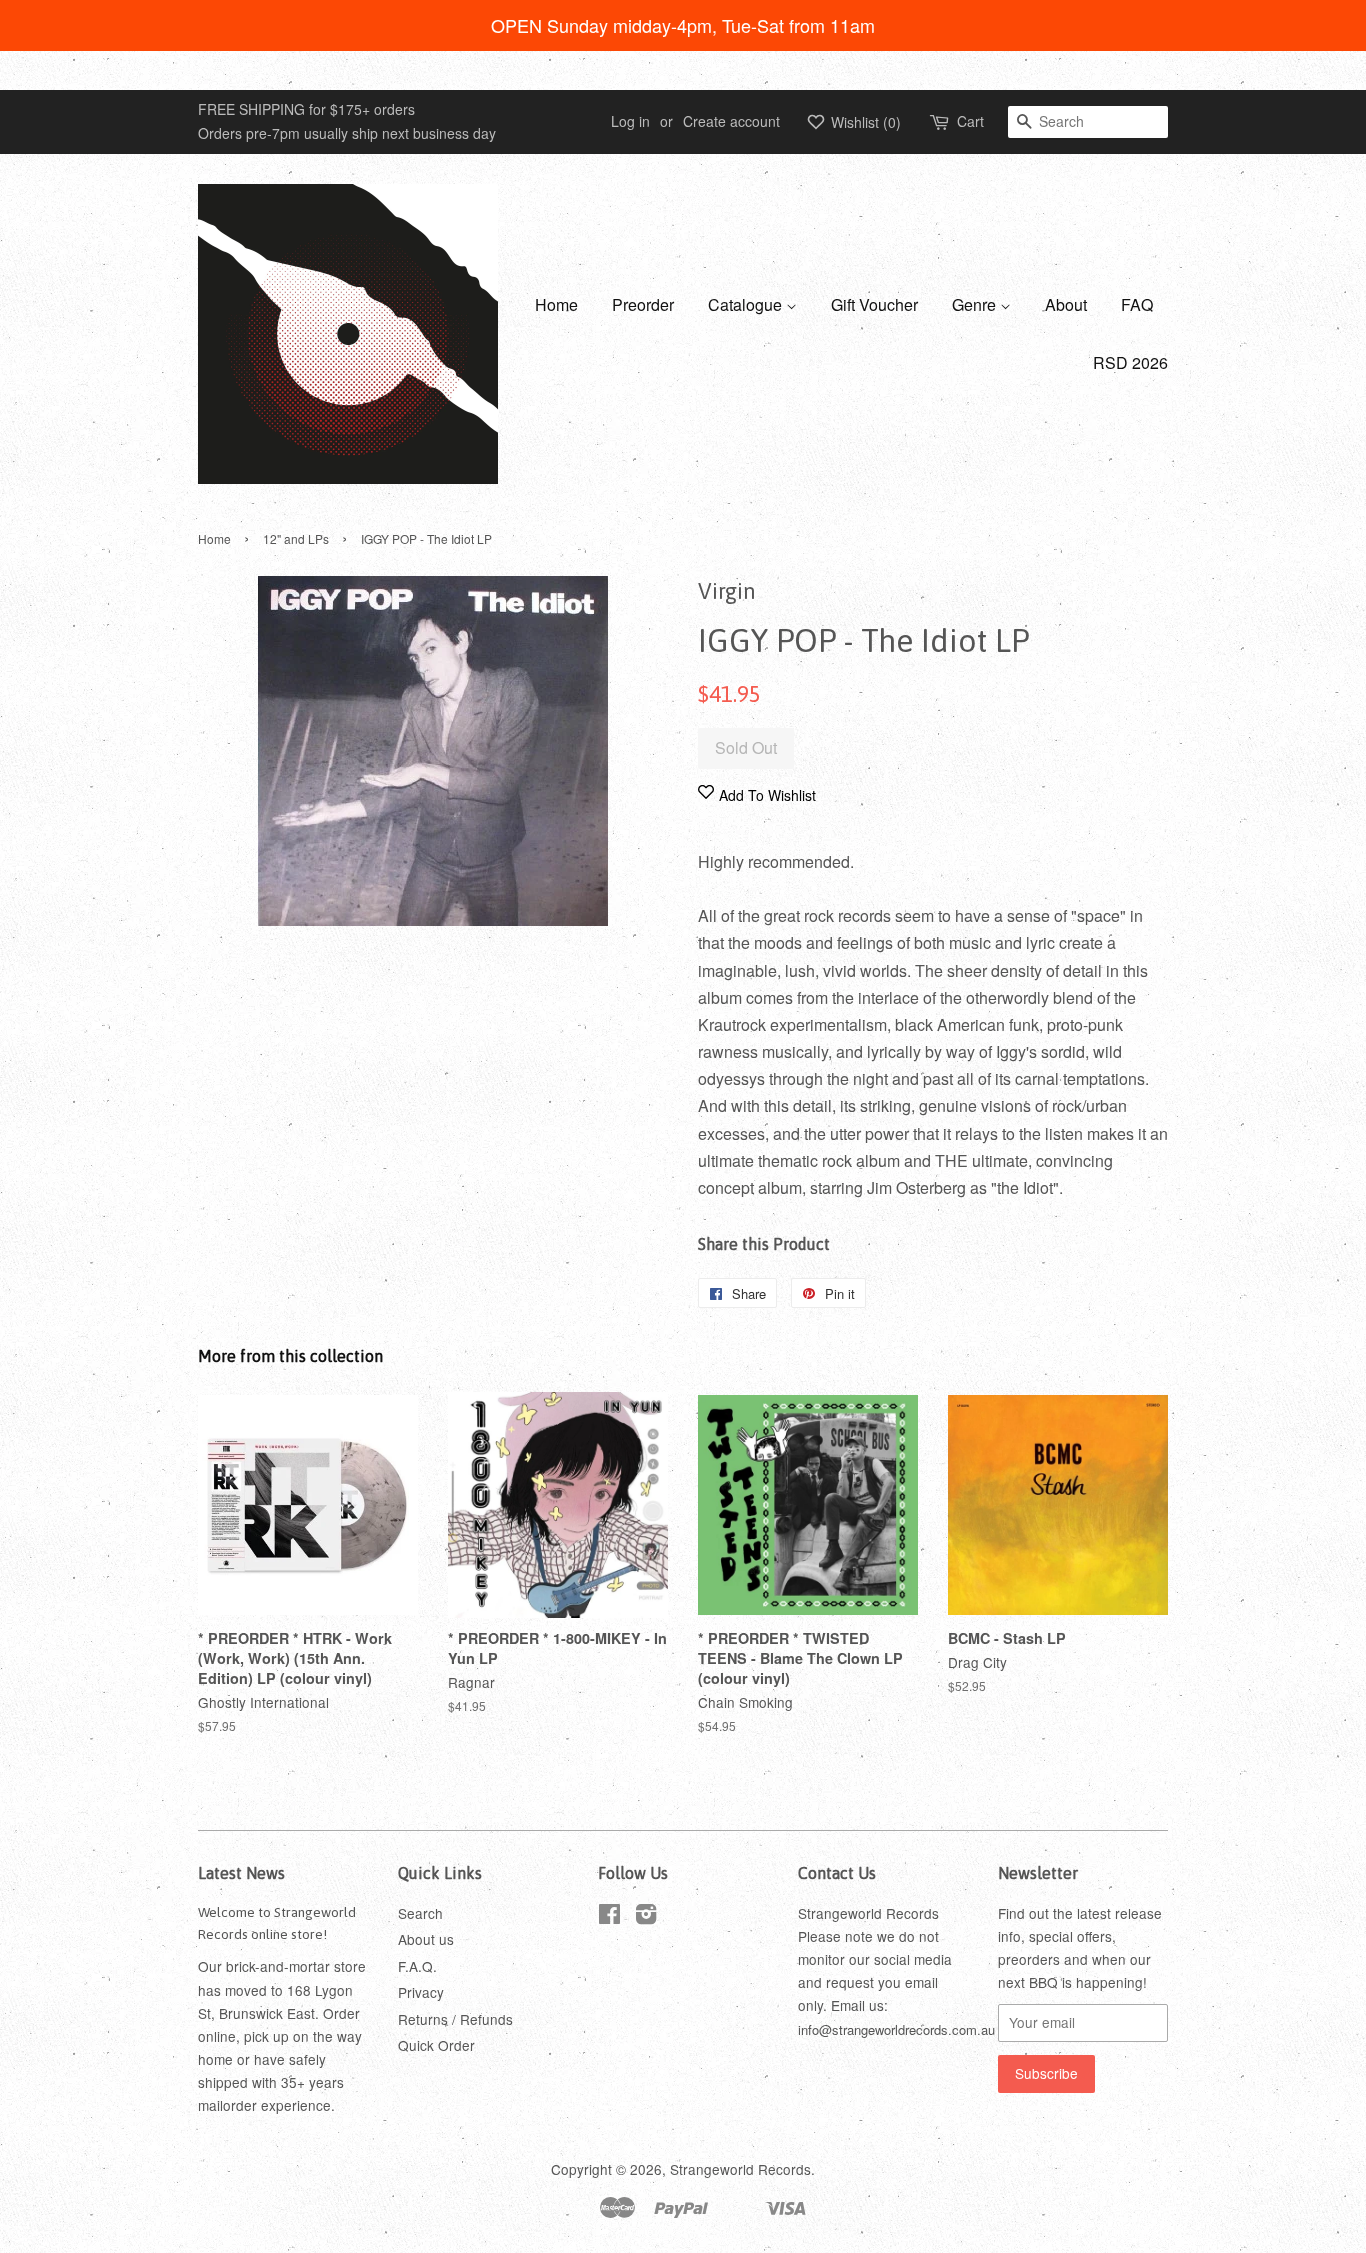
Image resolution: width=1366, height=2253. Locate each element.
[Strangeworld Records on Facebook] (609, 1917)
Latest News (241, 1873)
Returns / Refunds (455, 2019)
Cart (970, 121)
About (1066, 304)
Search (420, 1913)
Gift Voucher (874, 304)
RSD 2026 (1130, 362)
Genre (976, 304)
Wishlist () (864, 122)
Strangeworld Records (740, 2169)
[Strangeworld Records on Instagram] (646, 1917)
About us (426, 1939)
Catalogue (747, 304)
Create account (731, 121)
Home (556, 304)
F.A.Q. (417, 1966)
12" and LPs (296, 538)
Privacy (421, 1992)
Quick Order (436, 2045)
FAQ (1137, 304)
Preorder (643, 304)
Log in (630, 121)
